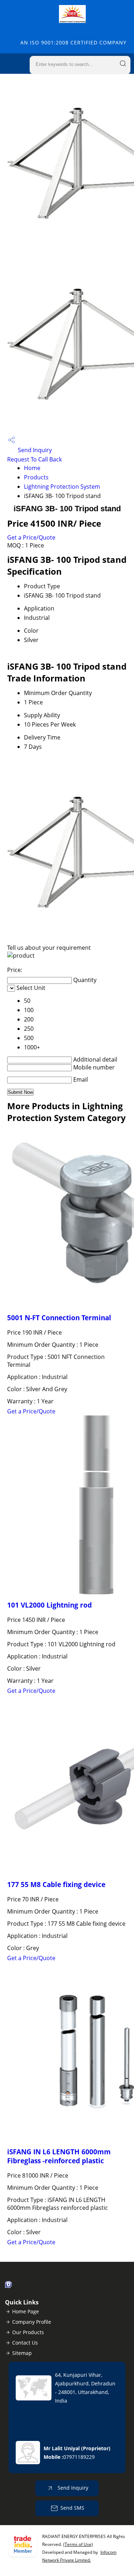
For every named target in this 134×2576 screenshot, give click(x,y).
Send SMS (72, 2508)
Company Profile (32, 2322)
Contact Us (25, 2343)
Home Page (26, 2311)
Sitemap (22, 2353)
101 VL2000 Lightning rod (49, 1605)
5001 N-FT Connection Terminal (59, 1318)
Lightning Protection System (62, 487)
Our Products (28, 2332)
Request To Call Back (34, 459)
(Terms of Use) (78, 2544)
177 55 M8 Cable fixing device (56, 1884)
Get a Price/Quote (31, 537)
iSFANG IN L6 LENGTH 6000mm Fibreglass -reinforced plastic (59, 2156)
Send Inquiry (34, 450)
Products (36, 477)
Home (32, 468)
